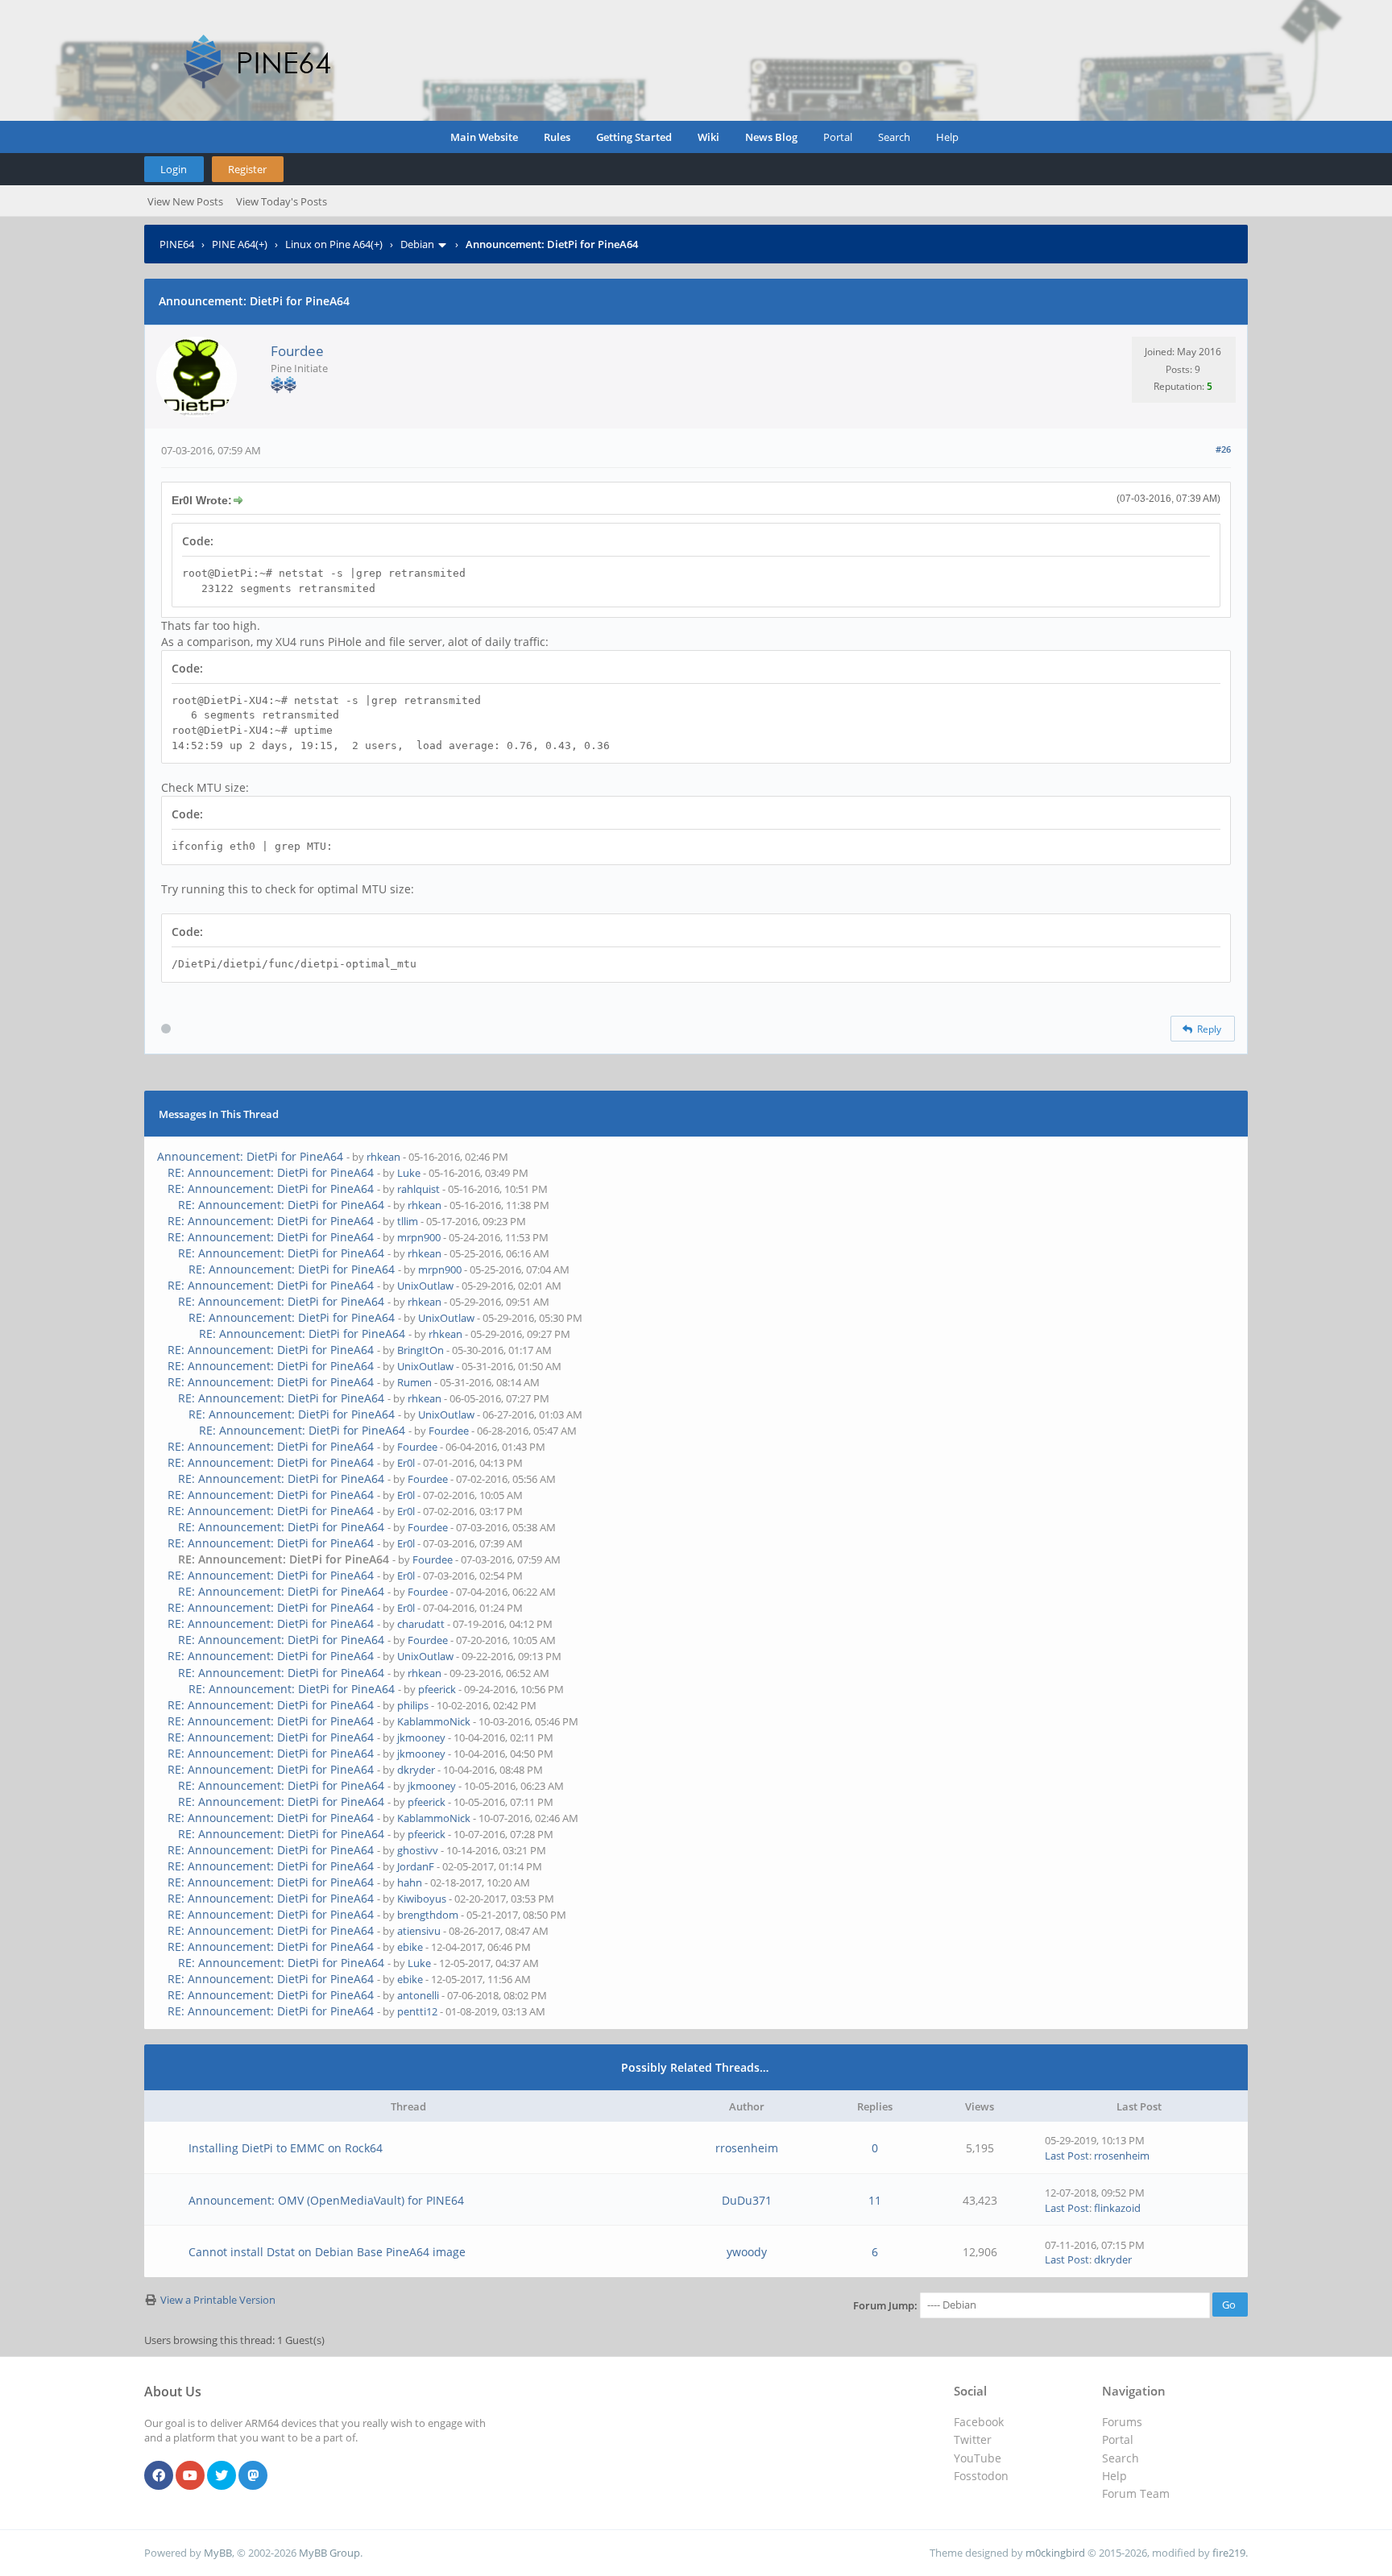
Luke (409, 1173)
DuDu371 (747, 2200)
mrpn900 (419, 1237)
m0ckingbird (1055, 2553)
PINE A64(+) (240, 244)
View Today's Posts (282, 201)
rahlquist (418, 1189)
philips (413, 1705)
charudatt (421, 1624)
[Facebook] (159, 2476)
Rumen (414, 1382)
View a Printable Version (218, 2300)
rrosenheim (747, 2148)
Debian (417, 244)
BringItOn (420, 1350)
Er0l (406, 1463)
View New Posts (185, 201)
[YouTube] (190, 2476)
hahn (410, 1882)
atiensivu (419, 1931)
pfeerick (437, 1689)
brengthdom (428, 1915)
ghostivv (418, 1850)
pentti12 (417, 2011)
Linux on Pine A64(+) (334, 244)
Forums (1122, 2422)
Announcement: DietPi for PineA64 (250, 1156)
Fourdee (297, 351)
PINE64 (177, 244)
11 (875, 2200)
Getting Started (634, 137)
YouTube (978, 2458)
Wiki (708, 137)
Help (947, 137)
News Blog (771, 137)
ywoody (747, 2252)
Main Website (484, 137)
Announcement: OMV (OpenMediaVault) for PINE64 (326, 2200)
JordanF (416, 1866)
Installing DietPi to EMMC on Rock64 (286, 2148)
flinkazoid (1117, 2208)
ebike (410, 1947)
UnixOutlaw (425, 1286)
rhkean (383, 1157)
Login (174, 169)
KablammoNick (434, 1721)
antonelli (418, 1995)
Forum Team (1136, 2493)
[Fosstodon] (253, 2476)
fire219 (1229, 2553)
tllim (408, 1221)
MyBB (218, 2553)
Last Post (1067, 2156)
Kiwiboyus (422, 1899)
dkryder (416, 1770)
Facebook (979, 2422)
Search (894, 137)
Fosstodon (981, 2476)
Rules (557, 137)
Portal (838, 137)
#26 (1223, 449)
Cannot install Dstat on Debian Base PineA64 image (327, 2252)
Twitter (973, 2439)
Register (247, 169)
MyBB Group (329, 2553)
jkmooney (421, 1737)
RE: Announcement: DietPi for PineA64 (271, 1172)
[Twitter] (222, 2476)
